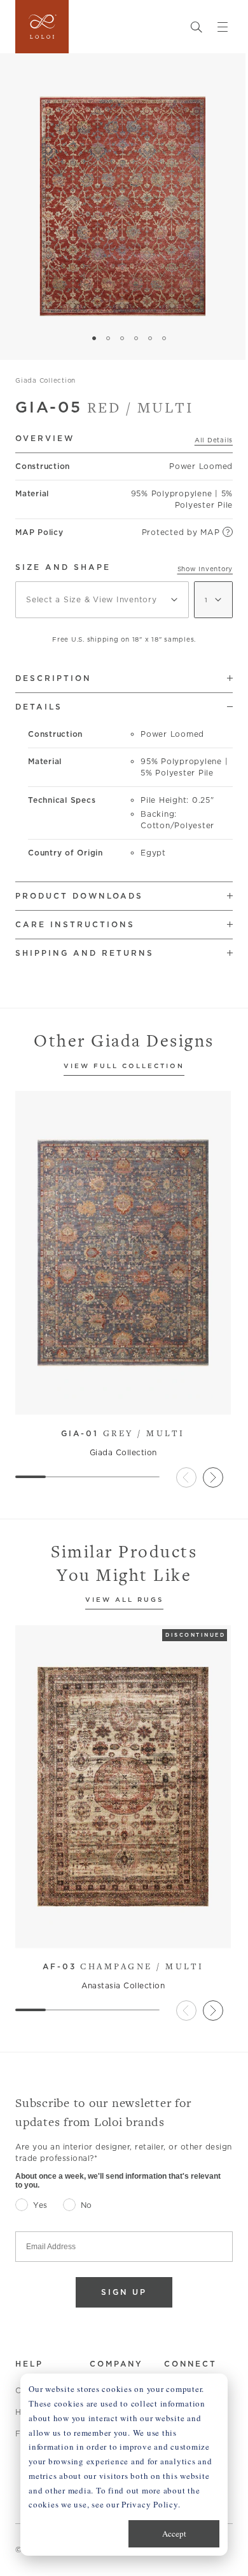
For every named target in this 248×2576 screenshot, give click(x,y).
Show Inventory (205, 569)
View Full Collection (124, 1067)
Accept (174, 2533)
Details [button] (39, 707)
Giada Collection (45, 380)
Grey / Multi (123, 1433)
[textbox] (102, 600)
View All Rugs (124, 1600)
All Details (214, 440)
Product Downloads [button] (79, 896)
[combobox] (102, 600)
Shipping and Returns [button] (85, 953)
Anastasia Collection (123, 1985)
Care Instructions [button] (75, 924)
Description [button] (53, 678)
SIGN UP (124, 2292)
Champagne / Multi (123, 1966)
